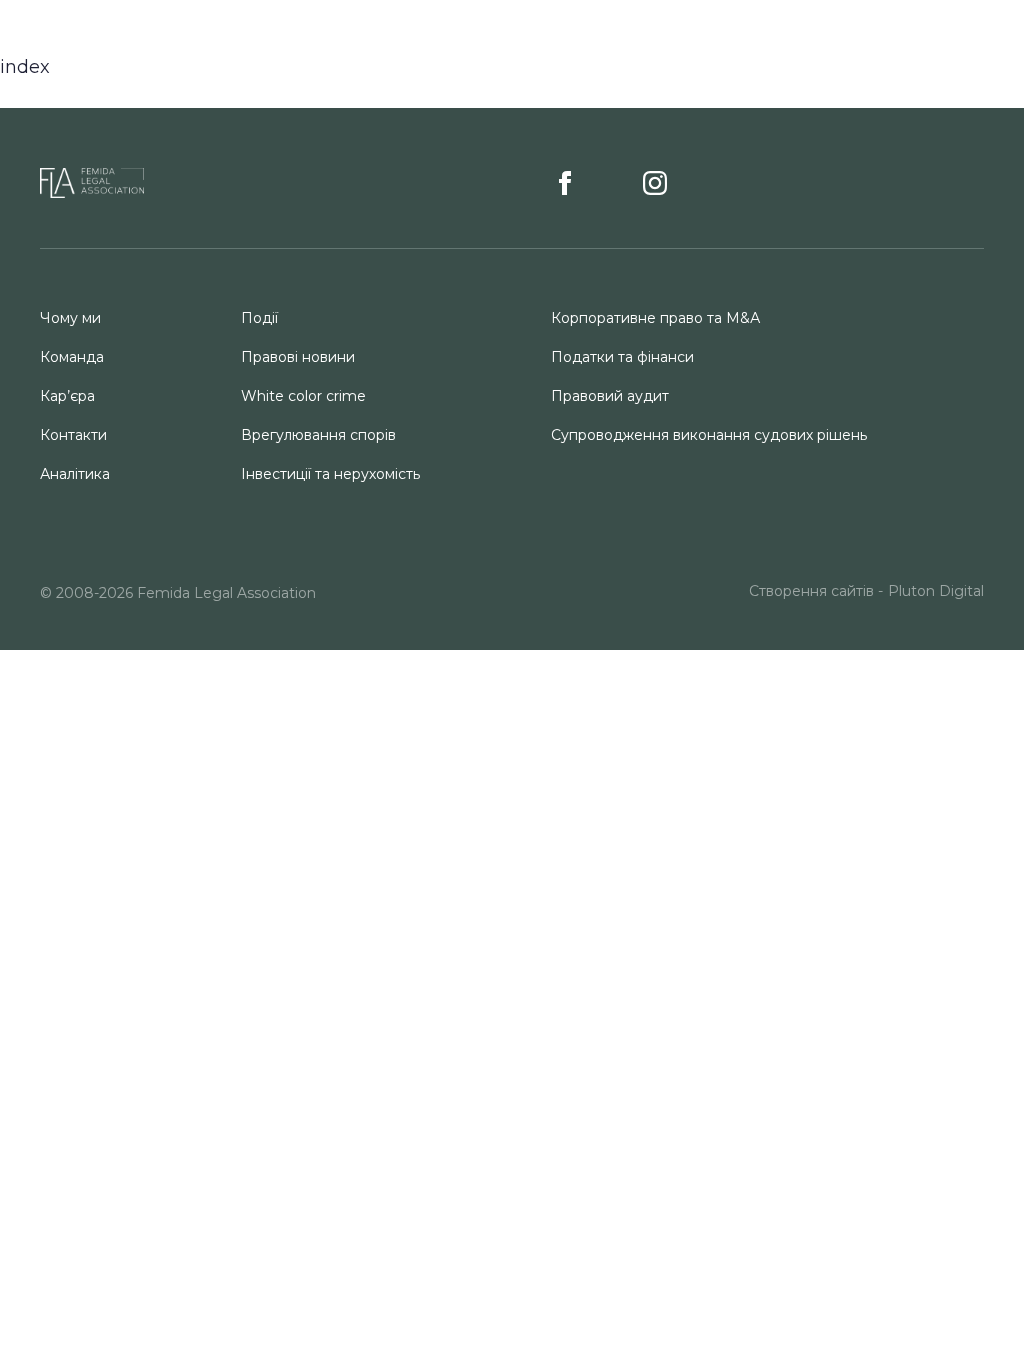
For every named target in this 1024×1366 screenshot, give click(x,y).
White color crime (303, 396)
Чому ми (70, 318)
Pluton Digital (936, 591)
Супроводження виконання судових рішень (709, 435)
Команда (72, 357)
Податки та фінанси (622, 357)
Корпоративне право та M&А (655, 318)
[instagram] (655, 183)
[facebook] (571, 183)
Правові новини (298, 357)
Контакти (73, 435)
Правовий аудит (610, 396)
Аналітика (75, 474)
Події (259, 318)
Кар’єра (67, 396)
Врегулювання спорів (318, 435)
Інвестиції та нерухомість (330, 474)
